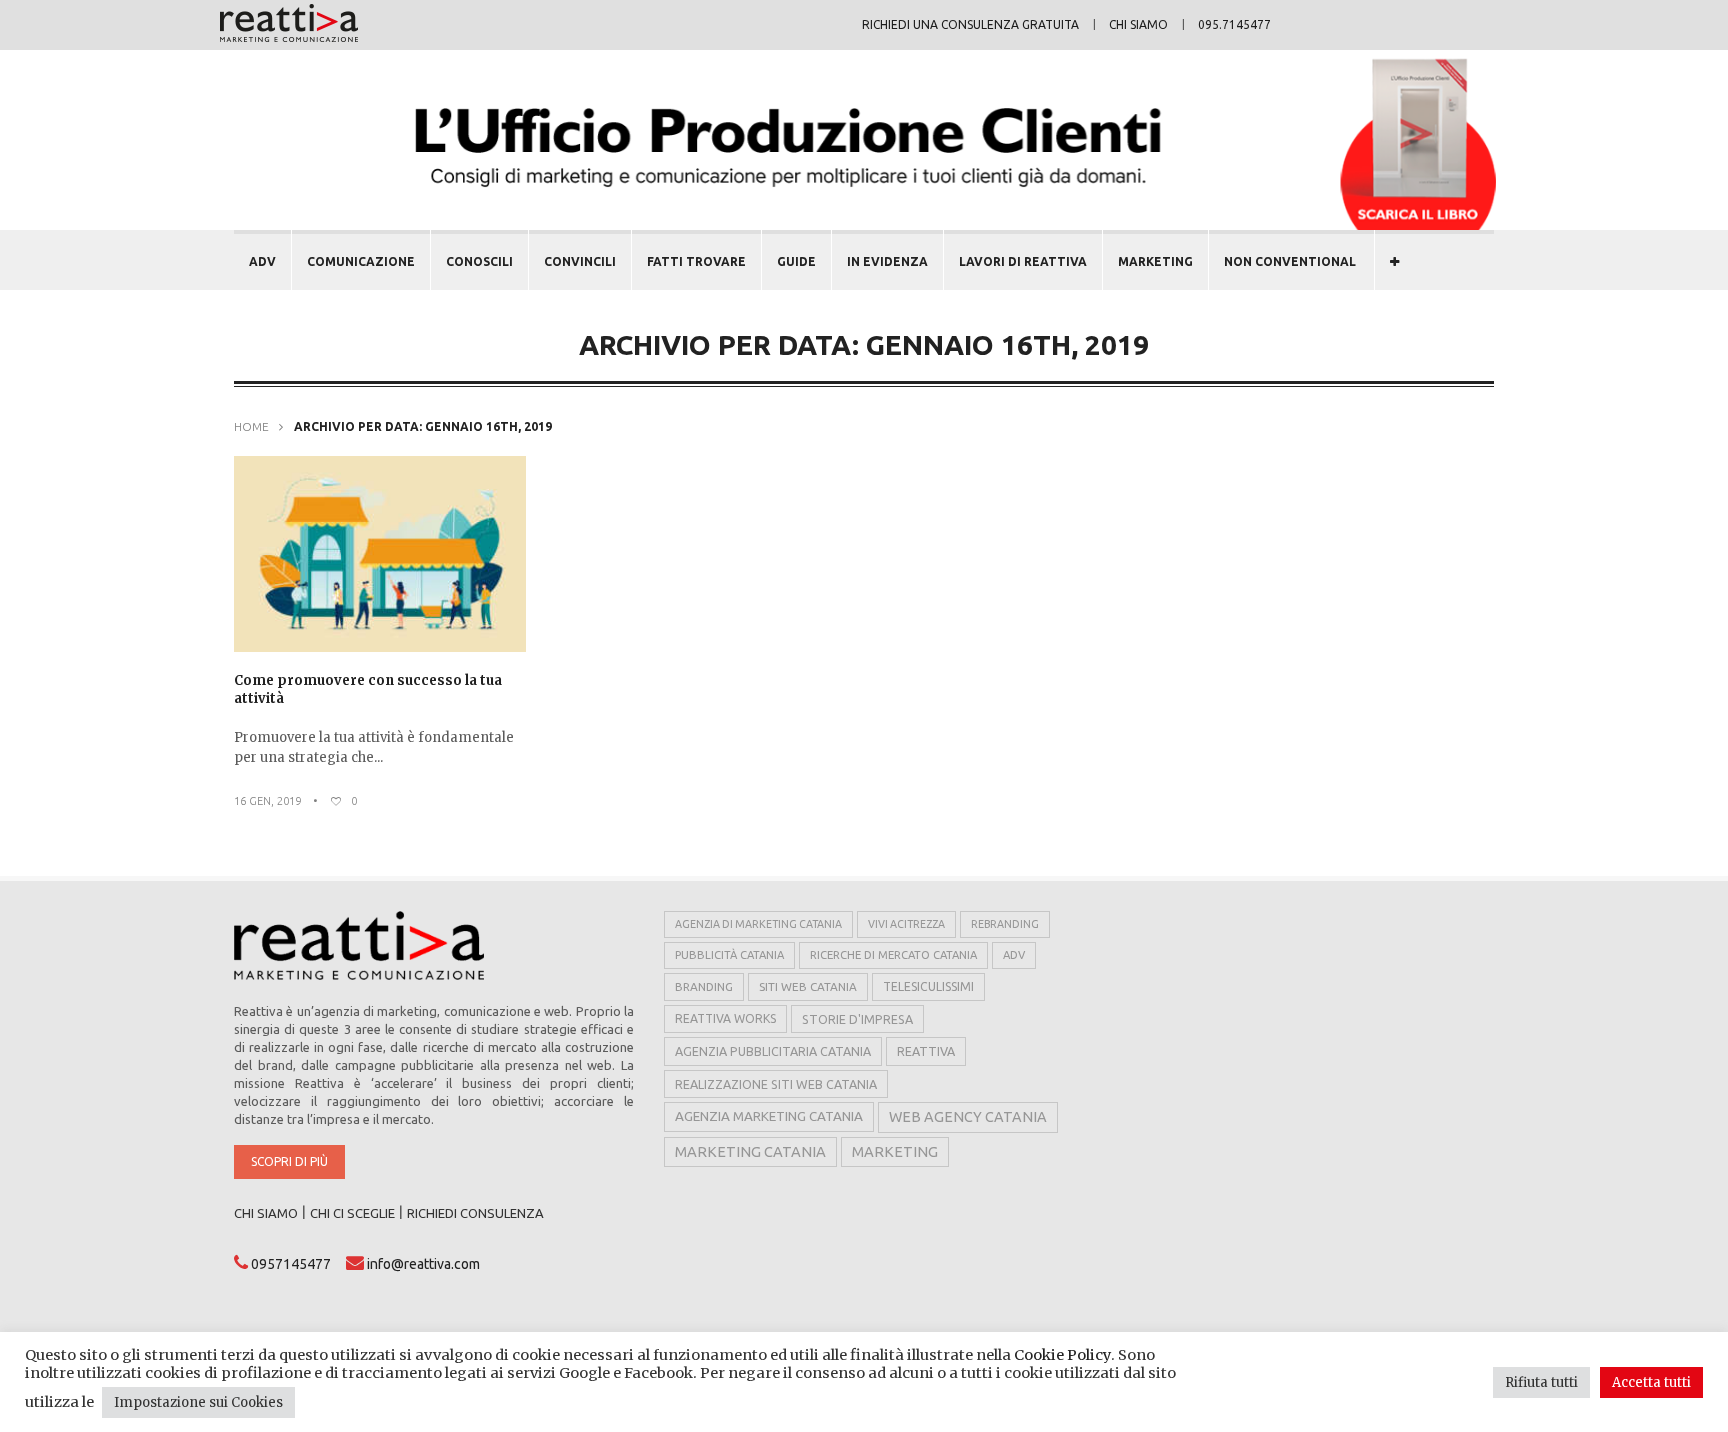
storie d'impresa (857, 1019)
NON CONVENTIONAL (1290, 261)
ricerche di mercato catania (893, 955)
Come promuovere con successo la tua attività (368, 689)
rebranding (1005, 924)
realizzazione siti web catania (776, 1084)
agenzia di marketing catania (758, 924)
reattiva (926, 1051)
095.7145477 (1234, 24)
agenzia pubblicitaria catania (773, 1051)
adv (1014, 955)
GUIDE (796, 261)
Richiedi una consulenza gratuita (970, 24)
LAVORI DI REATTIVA (1023, 261)
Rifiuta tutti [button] (1541, 1382)
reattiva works (725, 1018)
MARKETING (1155, 261)
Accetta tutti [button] (1651, 1382)
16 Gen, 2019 (267, 801)
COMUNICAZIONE (361, 261)
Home (251, 426)
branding (704, 986)
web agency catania (968, 1117)
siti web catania (808, 986)
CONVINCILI (580, 261)
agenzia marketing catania (769, 1116)
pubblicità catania (729, 955)
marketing (895, 1151)
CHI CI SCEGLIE (352, 1213)
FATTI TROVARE (696, 261)
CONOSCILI (479, 261)
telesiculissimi (928, 986)
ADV (262, 261)
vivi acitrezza (906, 924)
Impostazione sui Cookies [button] (198, 1402)
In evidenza (887, 261)
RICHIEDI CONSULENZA (475, 1213)
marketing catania (750, 1151)
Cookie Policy (1062, 1355)
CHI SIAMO (266, 1213)
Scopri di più (289, 1161)
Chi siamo (1138, 24)
